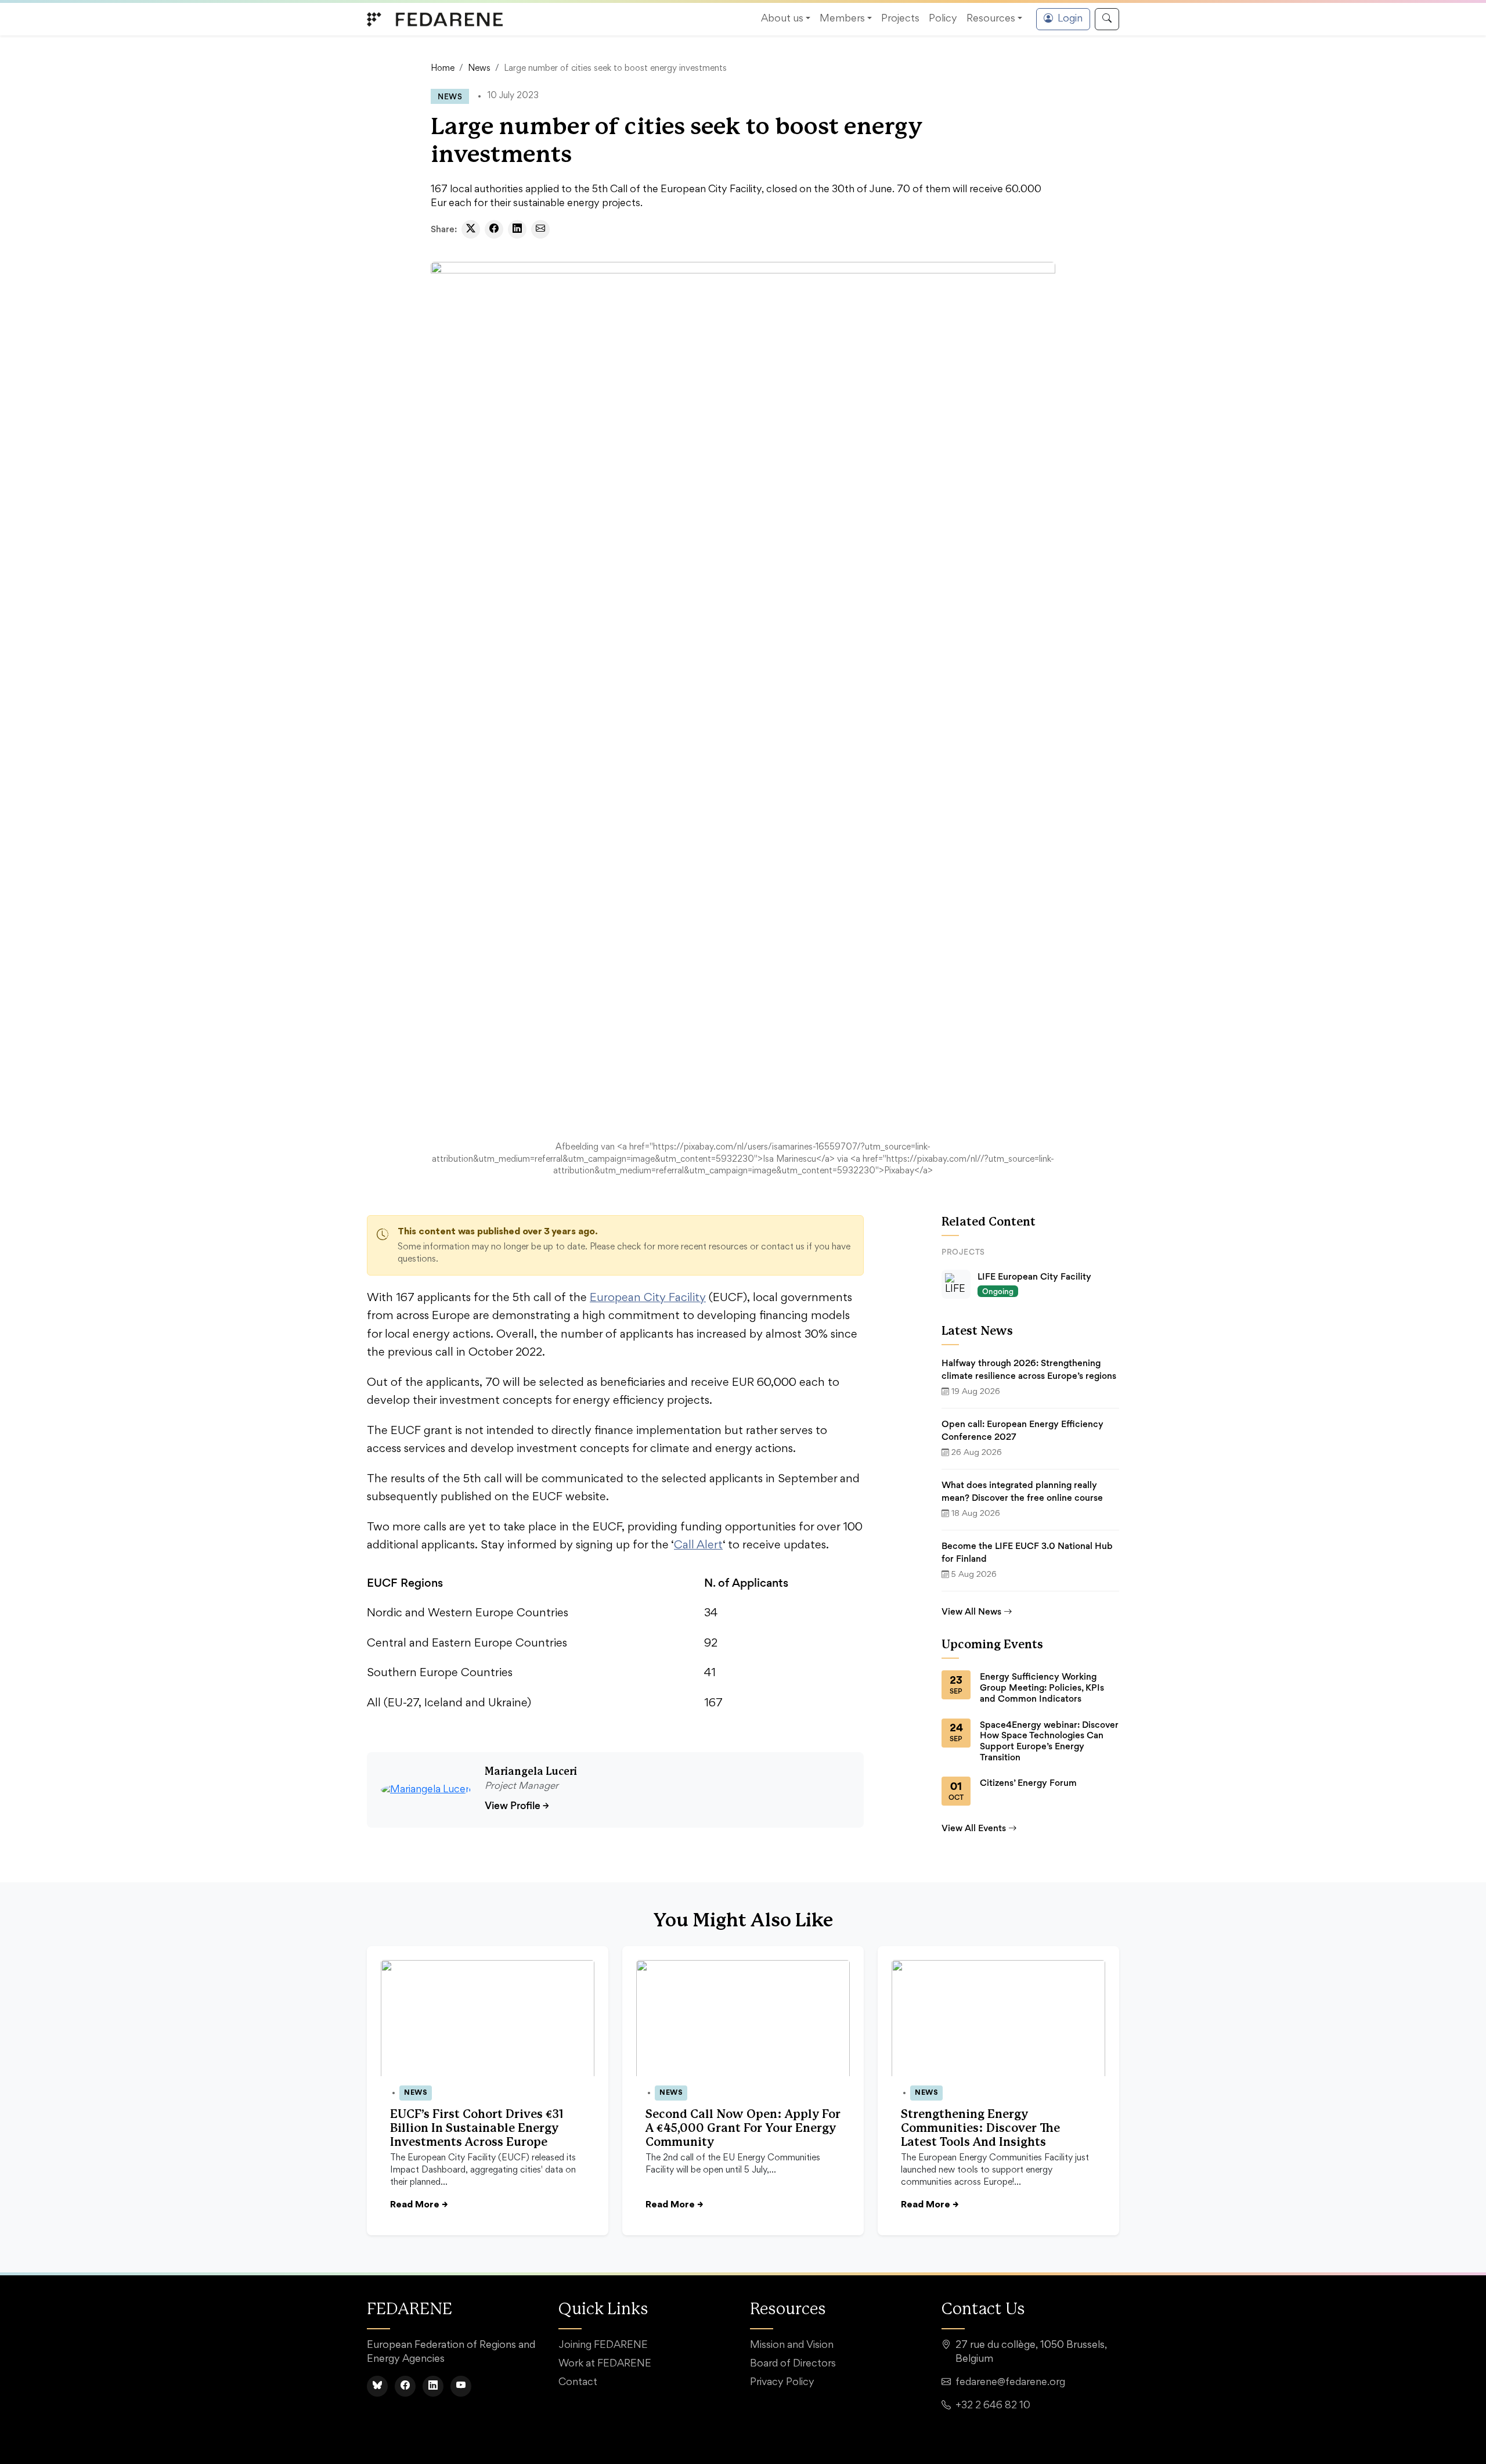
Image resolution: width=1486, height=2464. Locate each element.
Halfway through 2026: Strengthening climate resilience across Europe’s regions (1029, 1369)
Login (1070, 19)
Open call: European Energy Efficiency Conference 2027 (1022, 1430)
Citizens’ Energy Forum (1028, 1783)
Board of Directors (793, 2364)
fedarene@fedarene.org (1010, 2383)
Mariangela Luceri (531, 1772)
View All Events (974, 1828)
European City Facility (648, 1298)
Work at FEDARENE (605, 2364)
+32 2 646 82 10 (993, 2406)
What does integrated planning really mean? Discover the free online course (1022, 1491)
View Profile (517, 1805)
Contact (578, 2383)
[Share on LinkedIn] (517, 229)
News (479, 69)
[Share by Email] (540, 229)
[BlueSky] (377, 2386)
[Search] (1107, 19)
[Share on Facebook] (494, 229)
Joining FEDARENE (603, 2346)
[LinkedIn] (433, 2386)
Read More (419, 2205)
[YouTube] (461, 2386)
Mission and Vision (792, 2346)
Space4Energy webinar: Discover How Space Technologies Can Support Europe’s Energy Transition (1049, 1741)
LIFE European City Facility (1034, 1276)
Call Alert (698, 1546)
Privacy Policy (782, 2383)
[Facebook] (405, 2386)
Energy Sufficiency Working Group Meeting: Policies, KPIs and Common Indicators (1042, 1687)
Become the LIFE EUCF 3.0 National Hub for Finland (1027, 1552)
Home (443, 69)
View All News (971, 1611)
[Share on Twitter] (471, 229)
